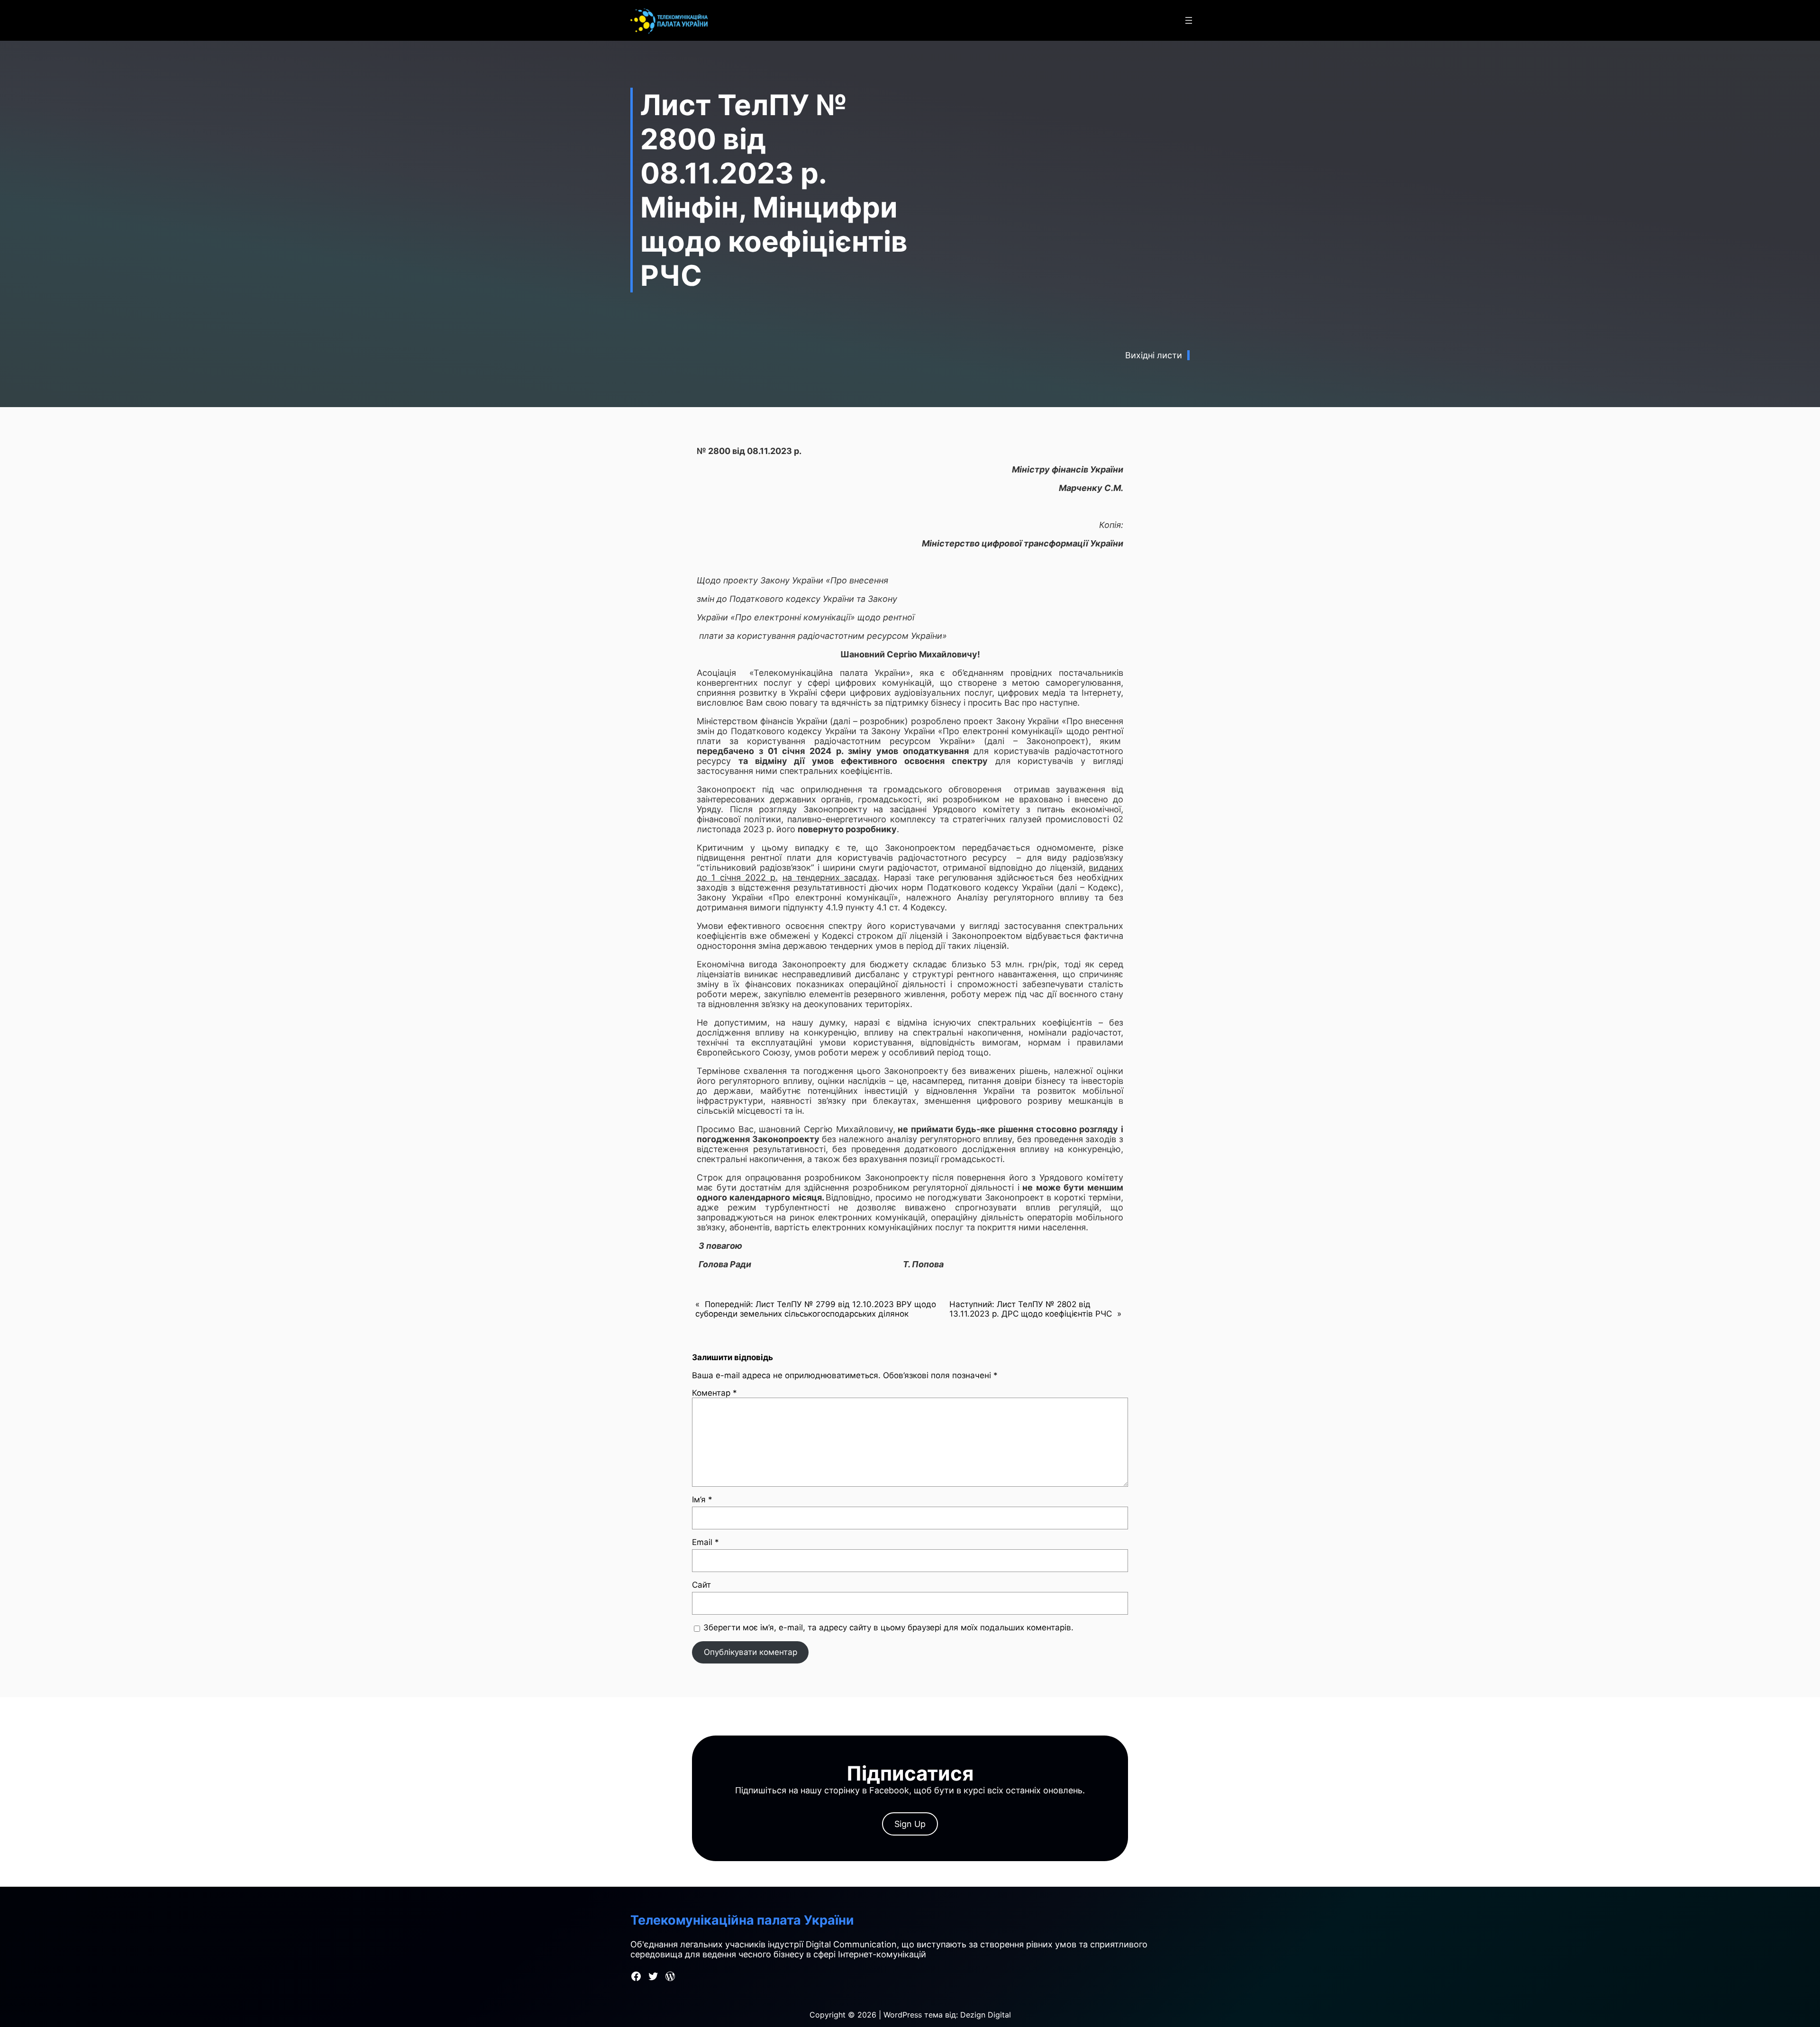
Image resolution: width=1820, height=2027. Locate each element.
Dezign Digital (986, 2015)
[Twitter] (653, 1976)
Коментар (714, 1393)
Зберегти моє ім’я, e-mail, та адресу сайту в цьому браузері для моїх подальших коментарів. (888, 1627)
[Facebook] (636, 1976)
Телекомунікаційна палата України (742, 1920)
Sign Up (910, 1824)
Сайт (701, 1585)
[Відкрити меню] (1189, 20)
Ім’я (702, 1500)
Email (705, 1542)
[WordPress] (670, 1976)
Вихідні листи (1154, 355)
